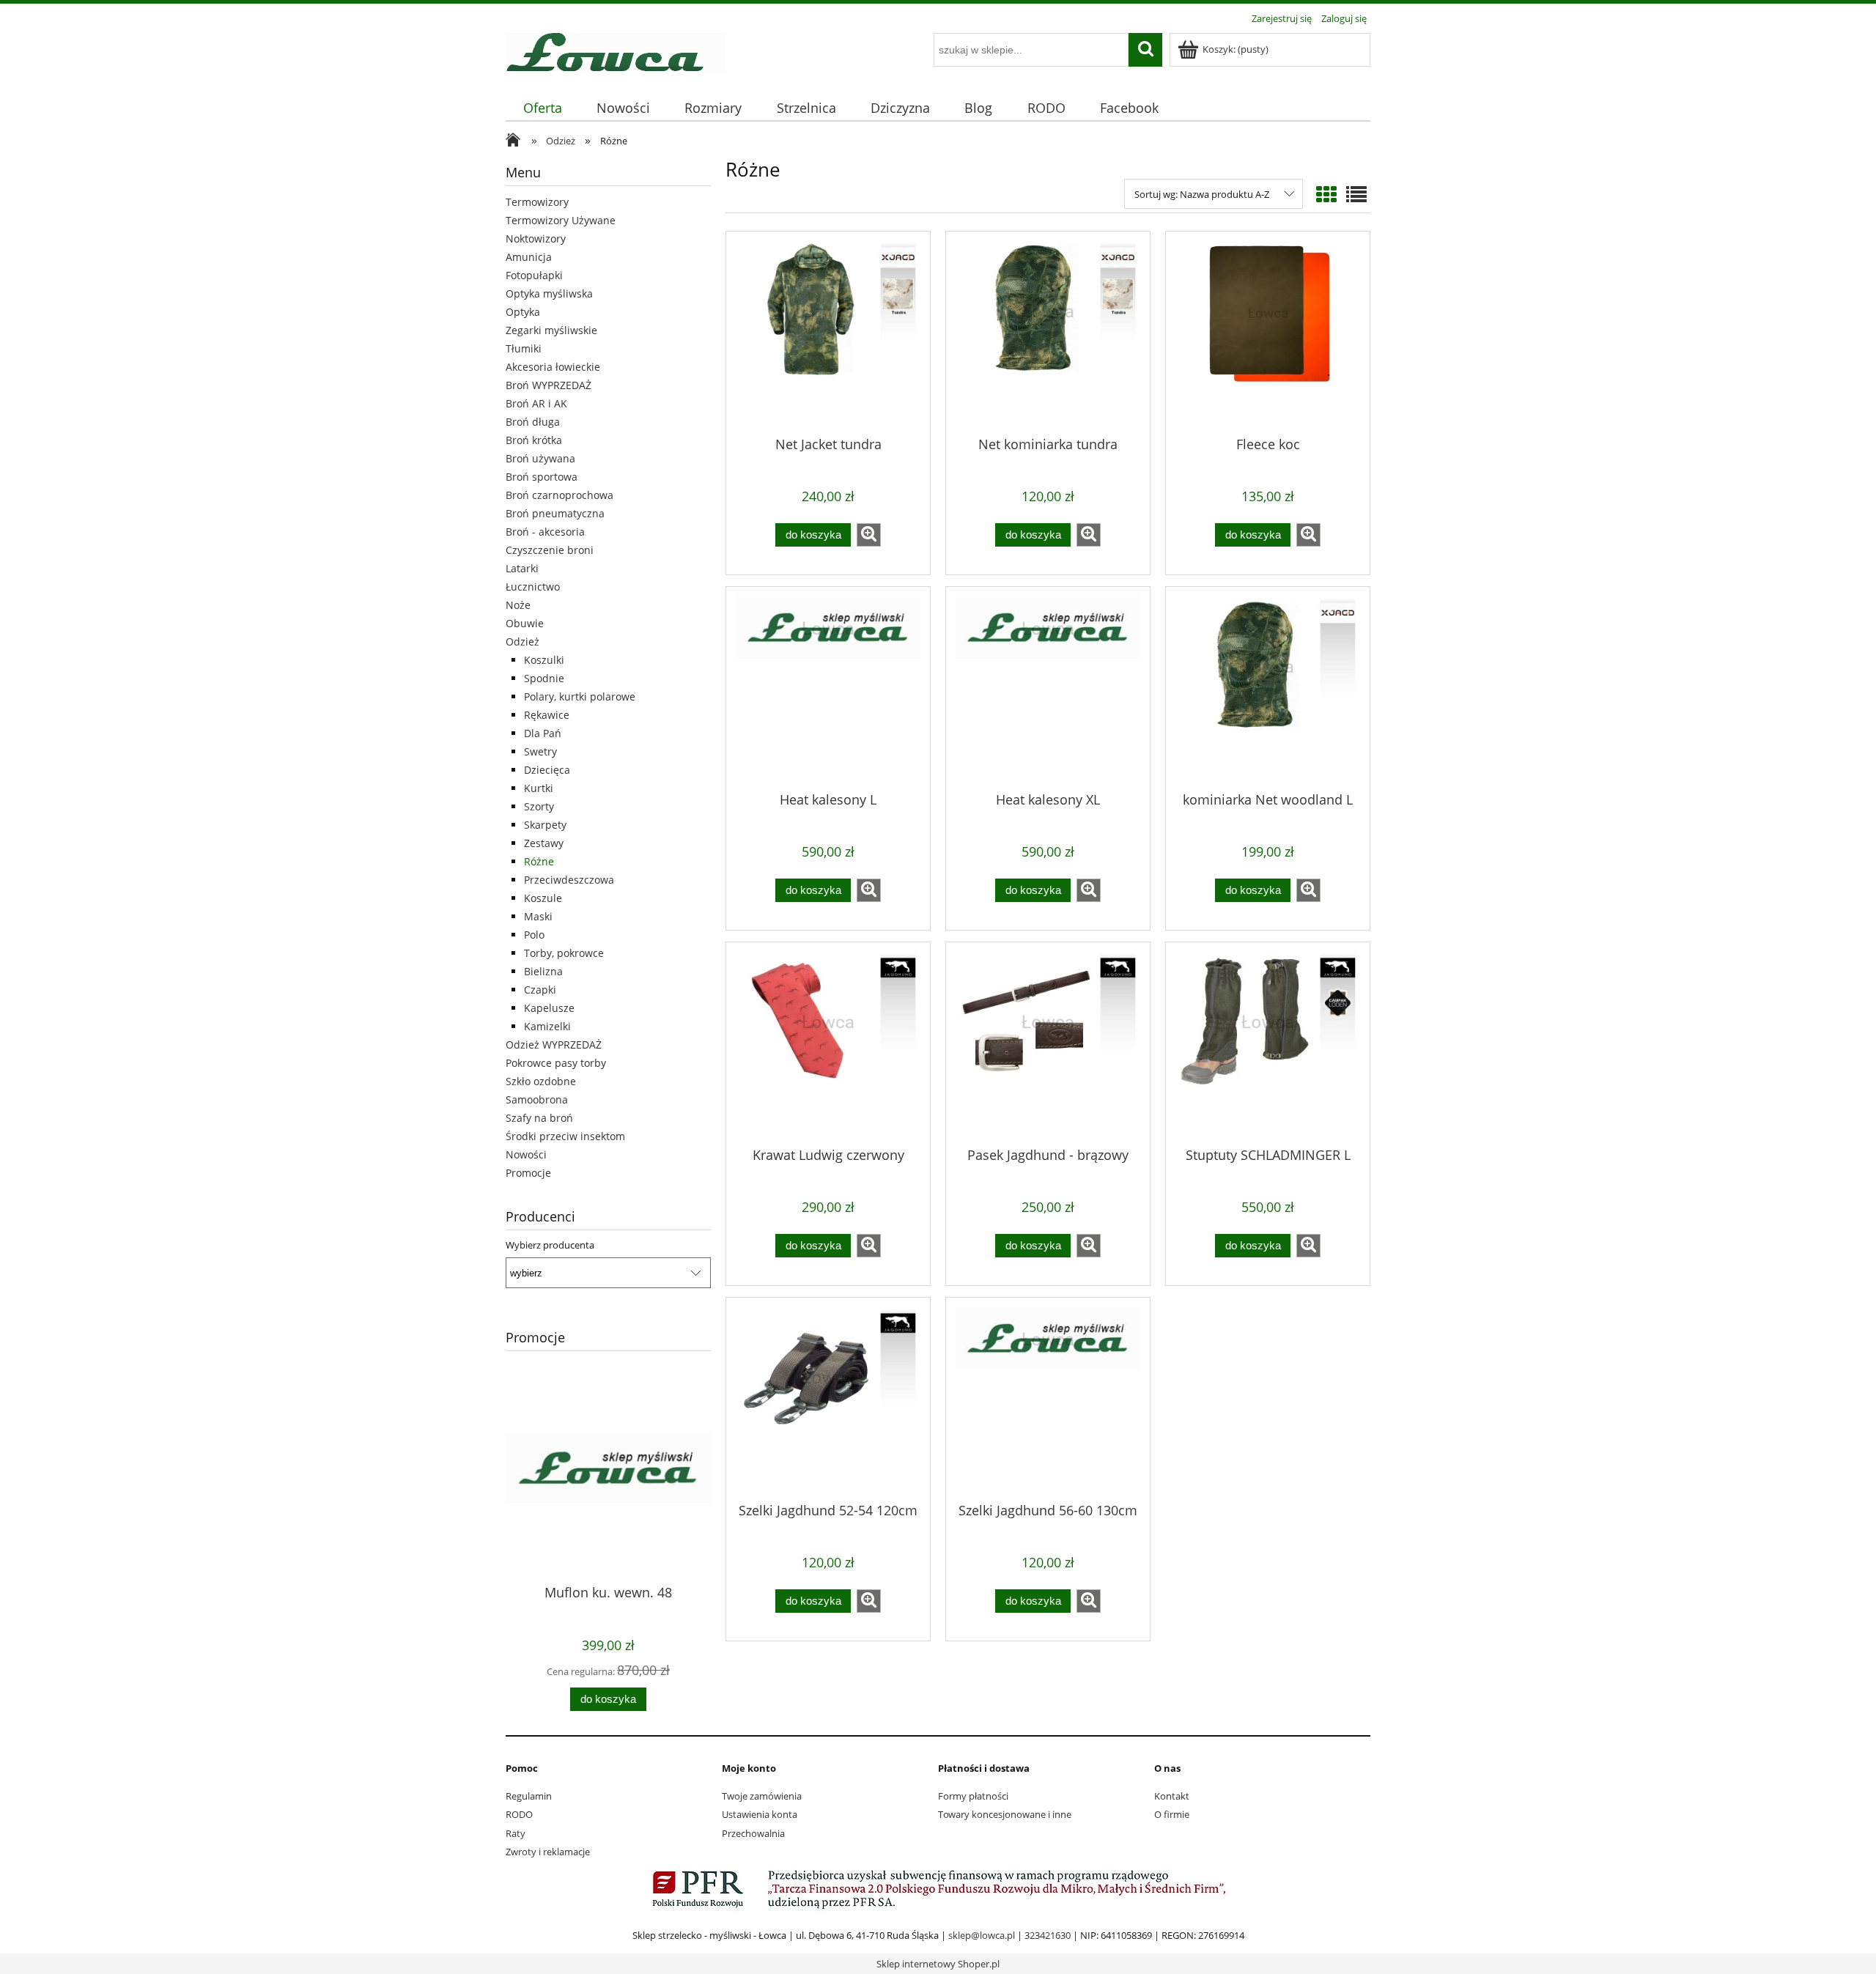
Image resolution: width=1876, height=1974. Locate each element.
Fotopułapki (534, 275)
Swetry (540, 751)
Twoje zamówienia (762, 1796)
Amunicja (529, 257)
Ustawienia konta (760, 1814)
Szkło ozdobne (541, 1081)
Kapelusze (549, 1008)
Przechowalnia (753, 1833)
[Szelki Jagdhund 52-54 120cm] (828, 1399)
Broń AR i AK (536, 403)
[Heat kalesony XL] (1048, 688)
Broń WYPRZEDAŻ (549, 385)
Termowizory (537, 202)
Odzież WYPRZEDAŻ (554, 1045)
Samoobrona (537, 1099)
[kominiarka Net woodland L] (1268, 688)
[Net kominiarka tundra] (1048, 333)
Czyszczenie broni (550, 550)
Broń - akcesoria (545, 532)
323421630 (1048, 1935)
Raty (516, 1833)
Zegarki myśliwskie (551, 330)
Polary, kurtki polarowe (580, 696)
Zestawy (544, 843)
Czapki (540, 990)
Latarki (522, 568)
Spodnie (544, 678)
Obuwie (525, 623)
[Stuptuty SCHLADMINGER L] (1268, 1043)
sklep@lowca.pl (982, 1935)
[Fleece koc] (1268, 333)
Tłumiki (524, 348)
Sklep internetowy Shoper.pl (938, 1964)
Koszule (543, 898)
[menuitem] (542, 108)
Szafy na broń (539, 1118)
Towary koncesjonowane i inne (1005, 1814)
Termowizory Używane (561, 220)
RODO (519, 1814)
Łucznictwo (533, 587)
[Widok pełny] (1356, 194)
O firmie (1172, 1814)
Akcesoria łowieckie (553, 367)
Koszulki (544, 660)
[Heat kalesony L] (828, 688)
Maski (538, 916)
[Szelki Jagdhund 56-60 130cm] (1048, 1399)
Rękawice (547, 715)
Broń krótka (534, 440)
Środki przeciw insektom (565, 1136)
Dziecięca (547, 770)
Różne (539, 861)
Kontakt (1172, 1796)
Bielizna (543, 971)
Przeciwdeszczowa (569, 880)
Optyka (523, 312)
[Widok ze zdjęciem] (1326, 194)
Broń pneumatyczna (555, 513)
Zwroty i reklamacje (548, 1852)
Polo (534, 935)
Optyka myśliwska (549, 293)
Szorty (539, 806)
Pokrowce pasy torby (556, 1063)
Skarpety (545, 825)
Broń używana (540, 458)
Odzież (522, 642)
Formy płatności (973, 1796)
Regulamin (529, 1796)
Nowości (526, 1154)
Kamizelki (547, 1026)
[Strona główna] (616, 50)
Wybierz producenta (550, 1245)
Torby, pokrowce (564, 953)
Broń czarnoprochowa (560, 495)
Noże (518, 605)
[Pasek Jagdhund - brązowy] (1048, 1043)
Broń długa (533, 422)
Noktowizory (536, 239)
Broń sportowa (542, 477)
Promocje (528, 1173)
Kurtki (539, 788)
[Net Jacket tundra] (828, 333)
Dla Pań (543, 733)
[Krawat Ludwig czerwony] (828, 1043)
